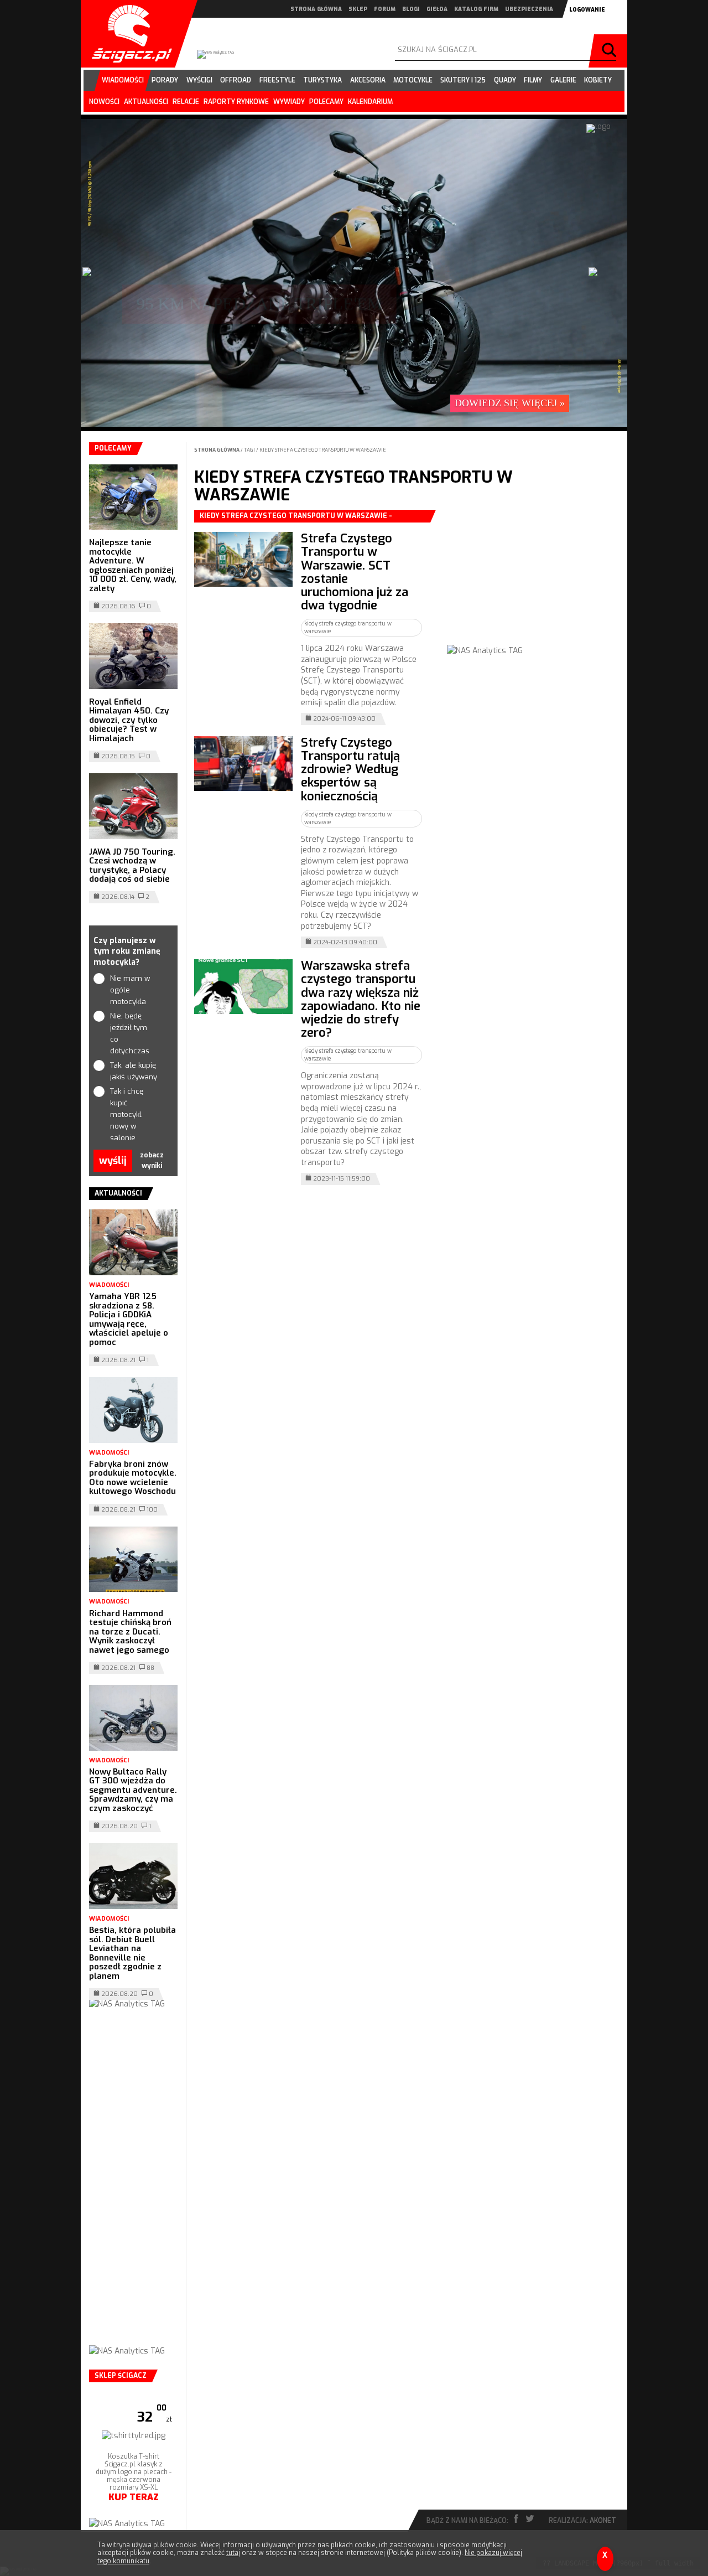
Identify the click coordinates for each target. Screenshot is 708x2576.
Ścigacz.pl (128, 34)
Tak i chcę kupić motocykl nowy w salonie (127, 1114)
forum (385, 9)
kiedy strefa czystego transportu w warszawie (323, 450)
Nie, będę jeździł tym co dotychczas (130, 1033)
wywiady (289, 102)
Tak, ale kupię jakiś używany (134, 1071)
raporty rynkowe (236, 102)
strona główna (316, 9)
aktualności (146, 102)
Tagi (249, 450)
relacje (186, 102)
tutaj (233, 2553)
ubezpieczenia (529, 9)
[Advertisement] (530, 579)
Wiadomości (109, 1285)
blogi (411, 9)
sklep (358, 9)
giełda (437, 9)
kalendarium (370, 102)
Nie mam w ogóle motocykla (130, 990)
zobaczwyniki (152, 1160)
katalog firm (476, 9)
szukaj (611, 51)
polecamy (326, 102)
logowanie (587, 10)
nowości (104, 102)
